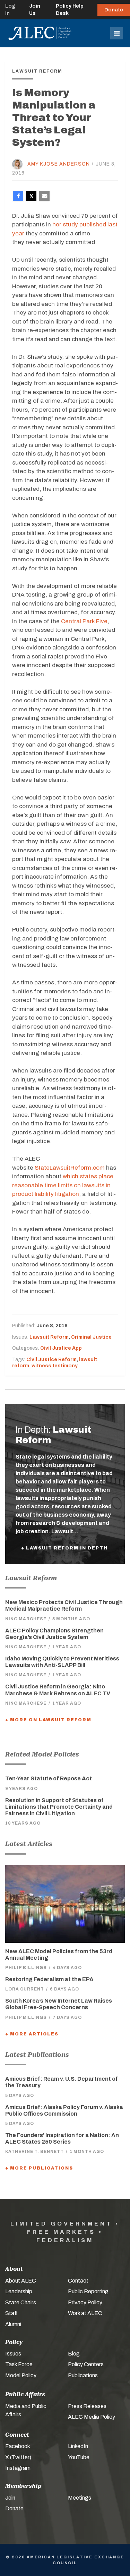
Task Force (19, 2364)
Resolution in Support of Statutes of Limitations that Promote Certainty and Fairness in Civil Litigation (59, 1807)
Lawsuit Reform (49, 1337)
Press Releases (87, 2406)
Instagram (18, 2468)
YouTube (79, 2457)
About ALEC (21, 2281)
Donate (114, 10)
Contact (78, 2281)
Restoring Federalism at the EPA (49, 1979)
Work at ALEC (85, 2313)
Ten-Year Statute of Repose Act (49, 1778)
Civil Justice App (61, 1348)
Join (10, 2498)
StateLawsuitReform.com (70, 1168)
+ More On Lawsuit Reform (48, 1720)
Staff (11, 2313)
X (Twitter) (18, 2457)
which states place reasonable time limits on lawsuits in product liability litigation (63, 1185)
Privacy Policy (85, 2302)
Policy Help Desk (70, 10)
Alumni (13, 2324)
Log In (10, 10)
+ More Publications (39, 2168)
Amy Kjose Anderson (59, 164)
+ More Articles (32, 2034)
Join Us (35, 10)
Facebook (18, 2446)
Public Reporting (88, 2291)
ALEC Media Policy (92, 2417)
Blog (74, 2354)
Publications (83, 2375)
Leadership (19, 2291)
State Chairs (21, 2302)
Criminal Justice (91, 1337)
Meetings (80, 2498)
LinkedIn (78, 2446)
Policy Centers (86, 2364)
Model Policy (21, 2375)
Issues (13, 2354)
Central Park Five (84, 621)
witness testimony (55, 1366)
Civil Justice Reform (51, 1360)
